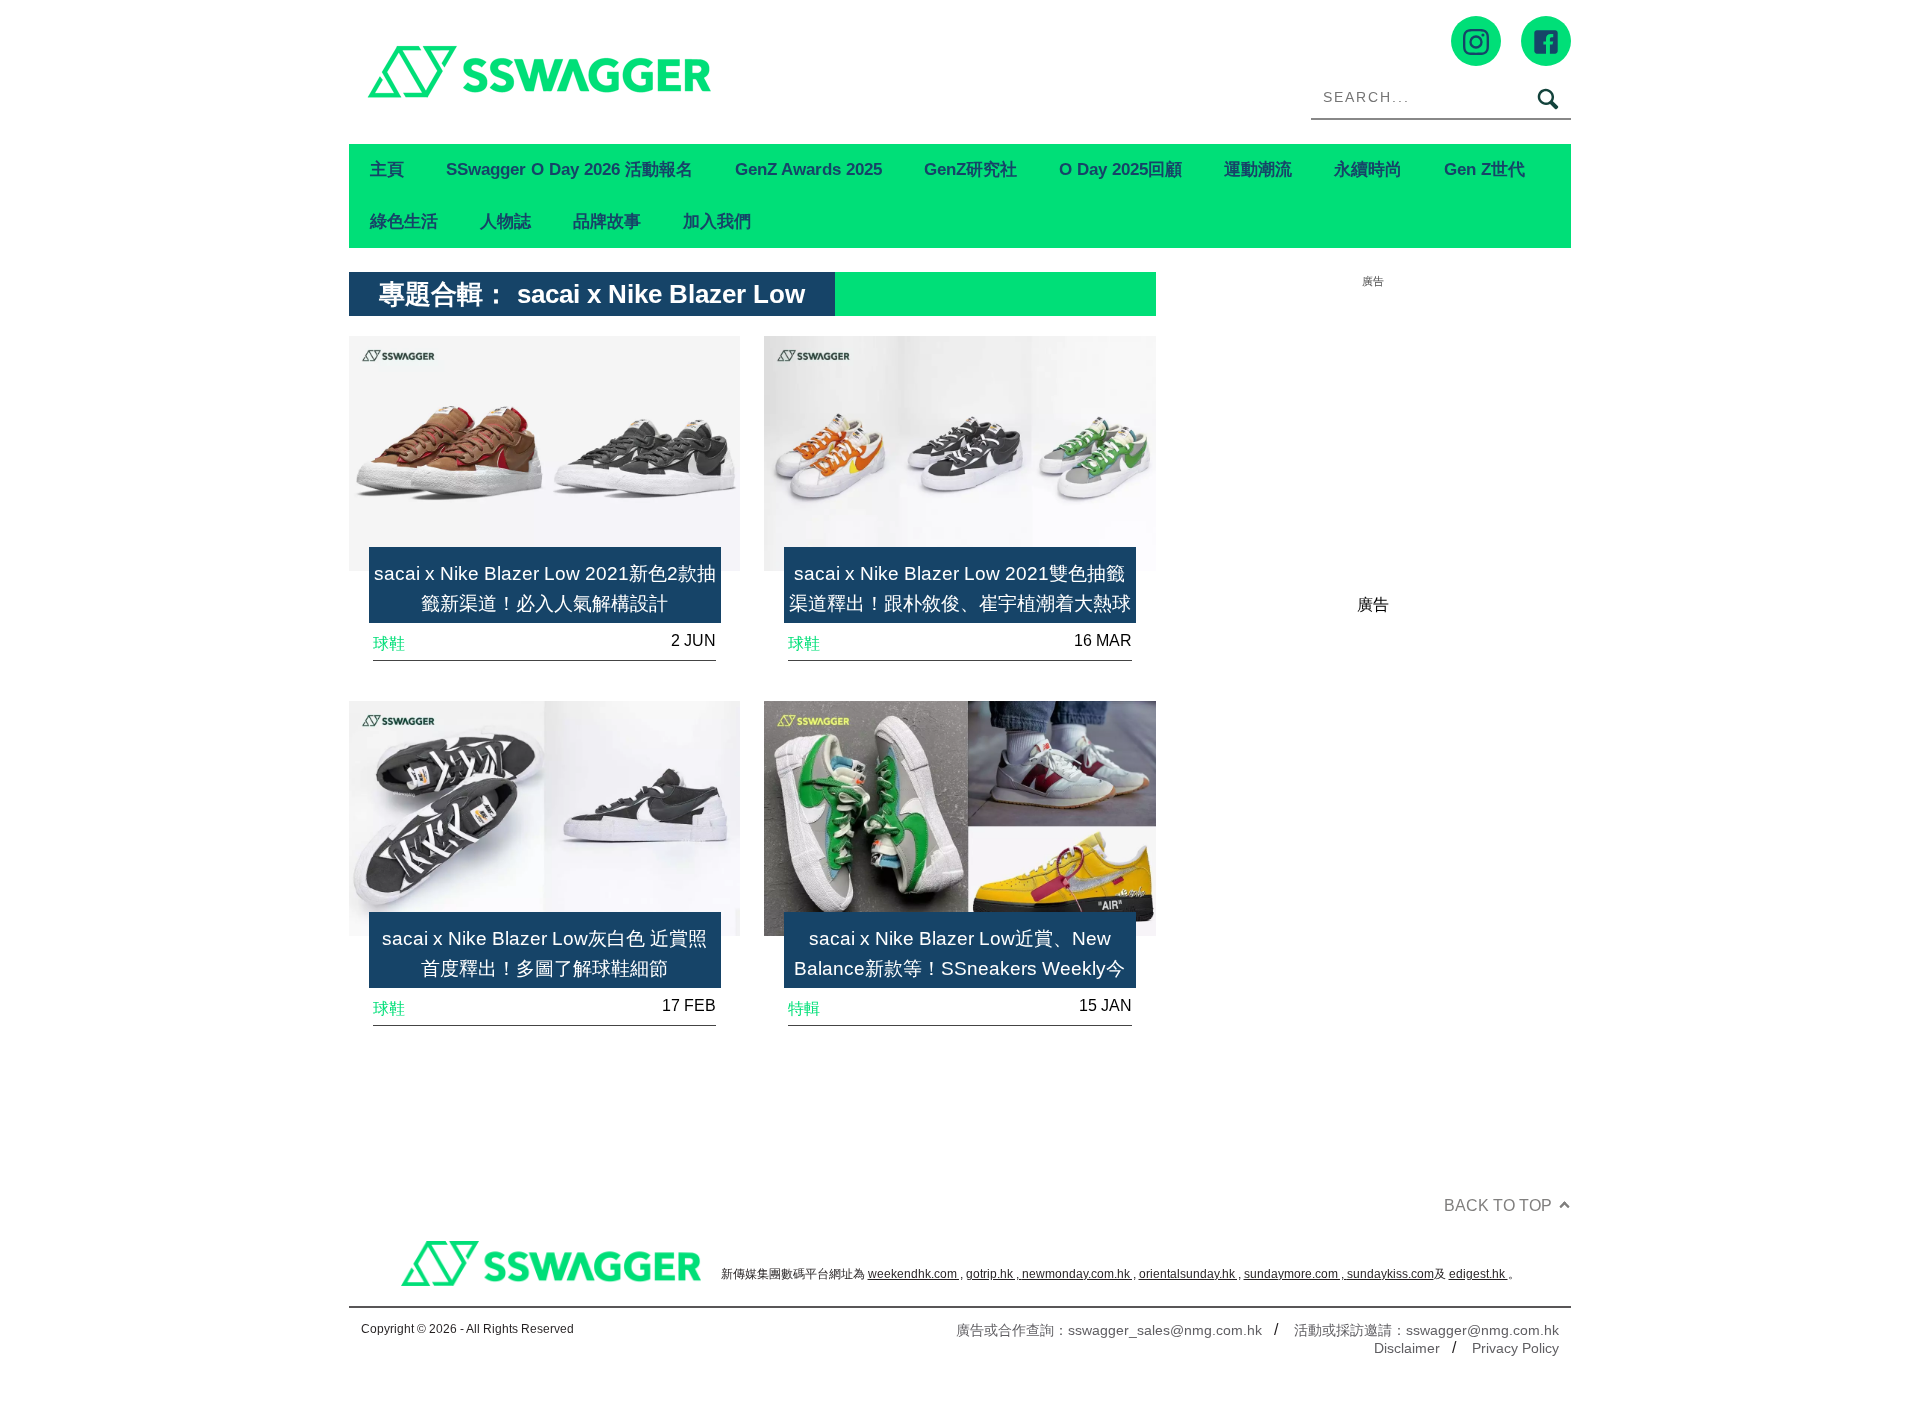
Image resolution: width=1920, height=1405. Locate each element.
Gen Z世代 (1484, 169)
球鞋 (389, 643)
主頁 (387, 169)
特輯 (804, 1008)
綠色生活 (404, 221)
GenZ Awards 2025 (808, 169)
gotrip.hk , (994, 1274)
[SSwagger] (654, 71)
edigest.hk (1478, 1274)
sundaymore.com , (1295, 1274)
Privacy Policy (1515, 1348)
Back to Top (1498, 1205)
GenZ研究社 (970, 169)
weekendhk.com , (915, 1274)
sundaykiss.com (1390, 1274)
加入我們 (717, 221)
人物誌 (505, 221)
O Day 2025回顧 (1120, 169)
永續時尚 (1368, 169)
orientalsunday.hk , (1190, 1274)
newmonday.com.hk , (1079, 1274)
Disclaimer (1407, 1348)
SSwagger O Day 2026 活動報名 (569, 169)
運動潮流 (1258, 169)
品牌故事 (607, 221)
